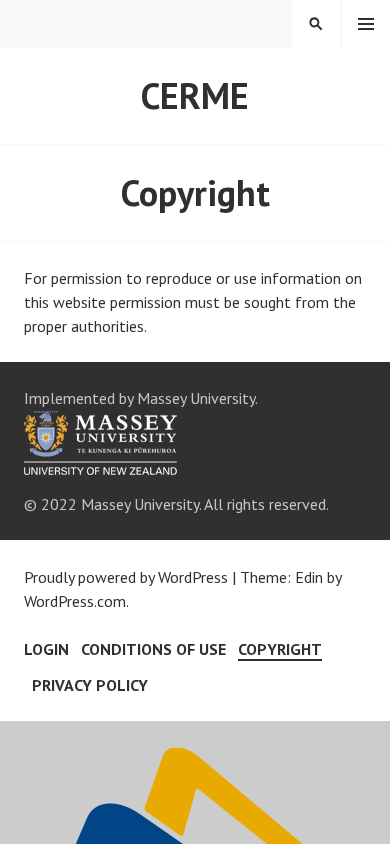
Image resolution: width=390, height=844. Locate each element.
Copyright (280, 649)
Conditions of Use (153, 649)
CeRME (195, 95)
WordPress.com (75, 601)
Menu (366, 24)
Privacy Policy (90, 685)
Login (46, 649)
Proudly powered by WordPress (126, 577)
